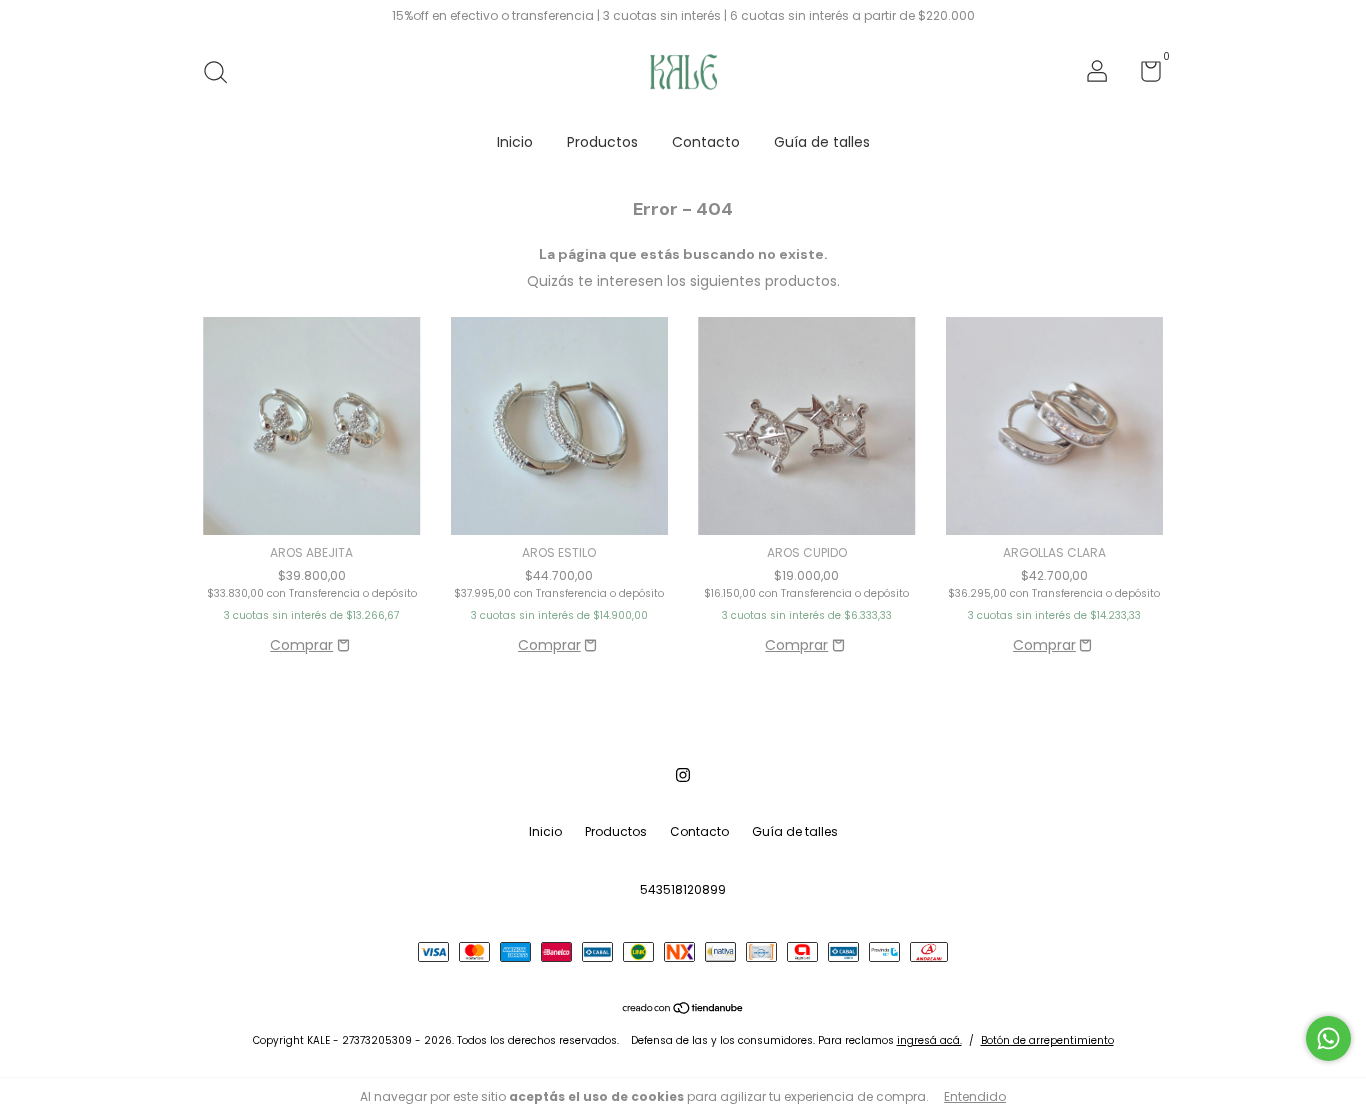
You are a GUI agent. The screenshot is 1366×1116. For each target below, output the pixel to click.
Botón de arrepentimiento (1047, 1040)
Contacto (706, 142)
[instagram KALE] (683, 776)
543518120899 (683, 889)
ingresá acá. (929, 1040)
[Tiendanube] (683, 1010)
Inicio (515, 142)
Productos (602, 142)
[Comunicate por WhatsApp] (1328, 1038)
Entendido (975, 1096)
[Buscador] (222, 73)
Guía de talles (822, 142)
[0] (1143, 75)
